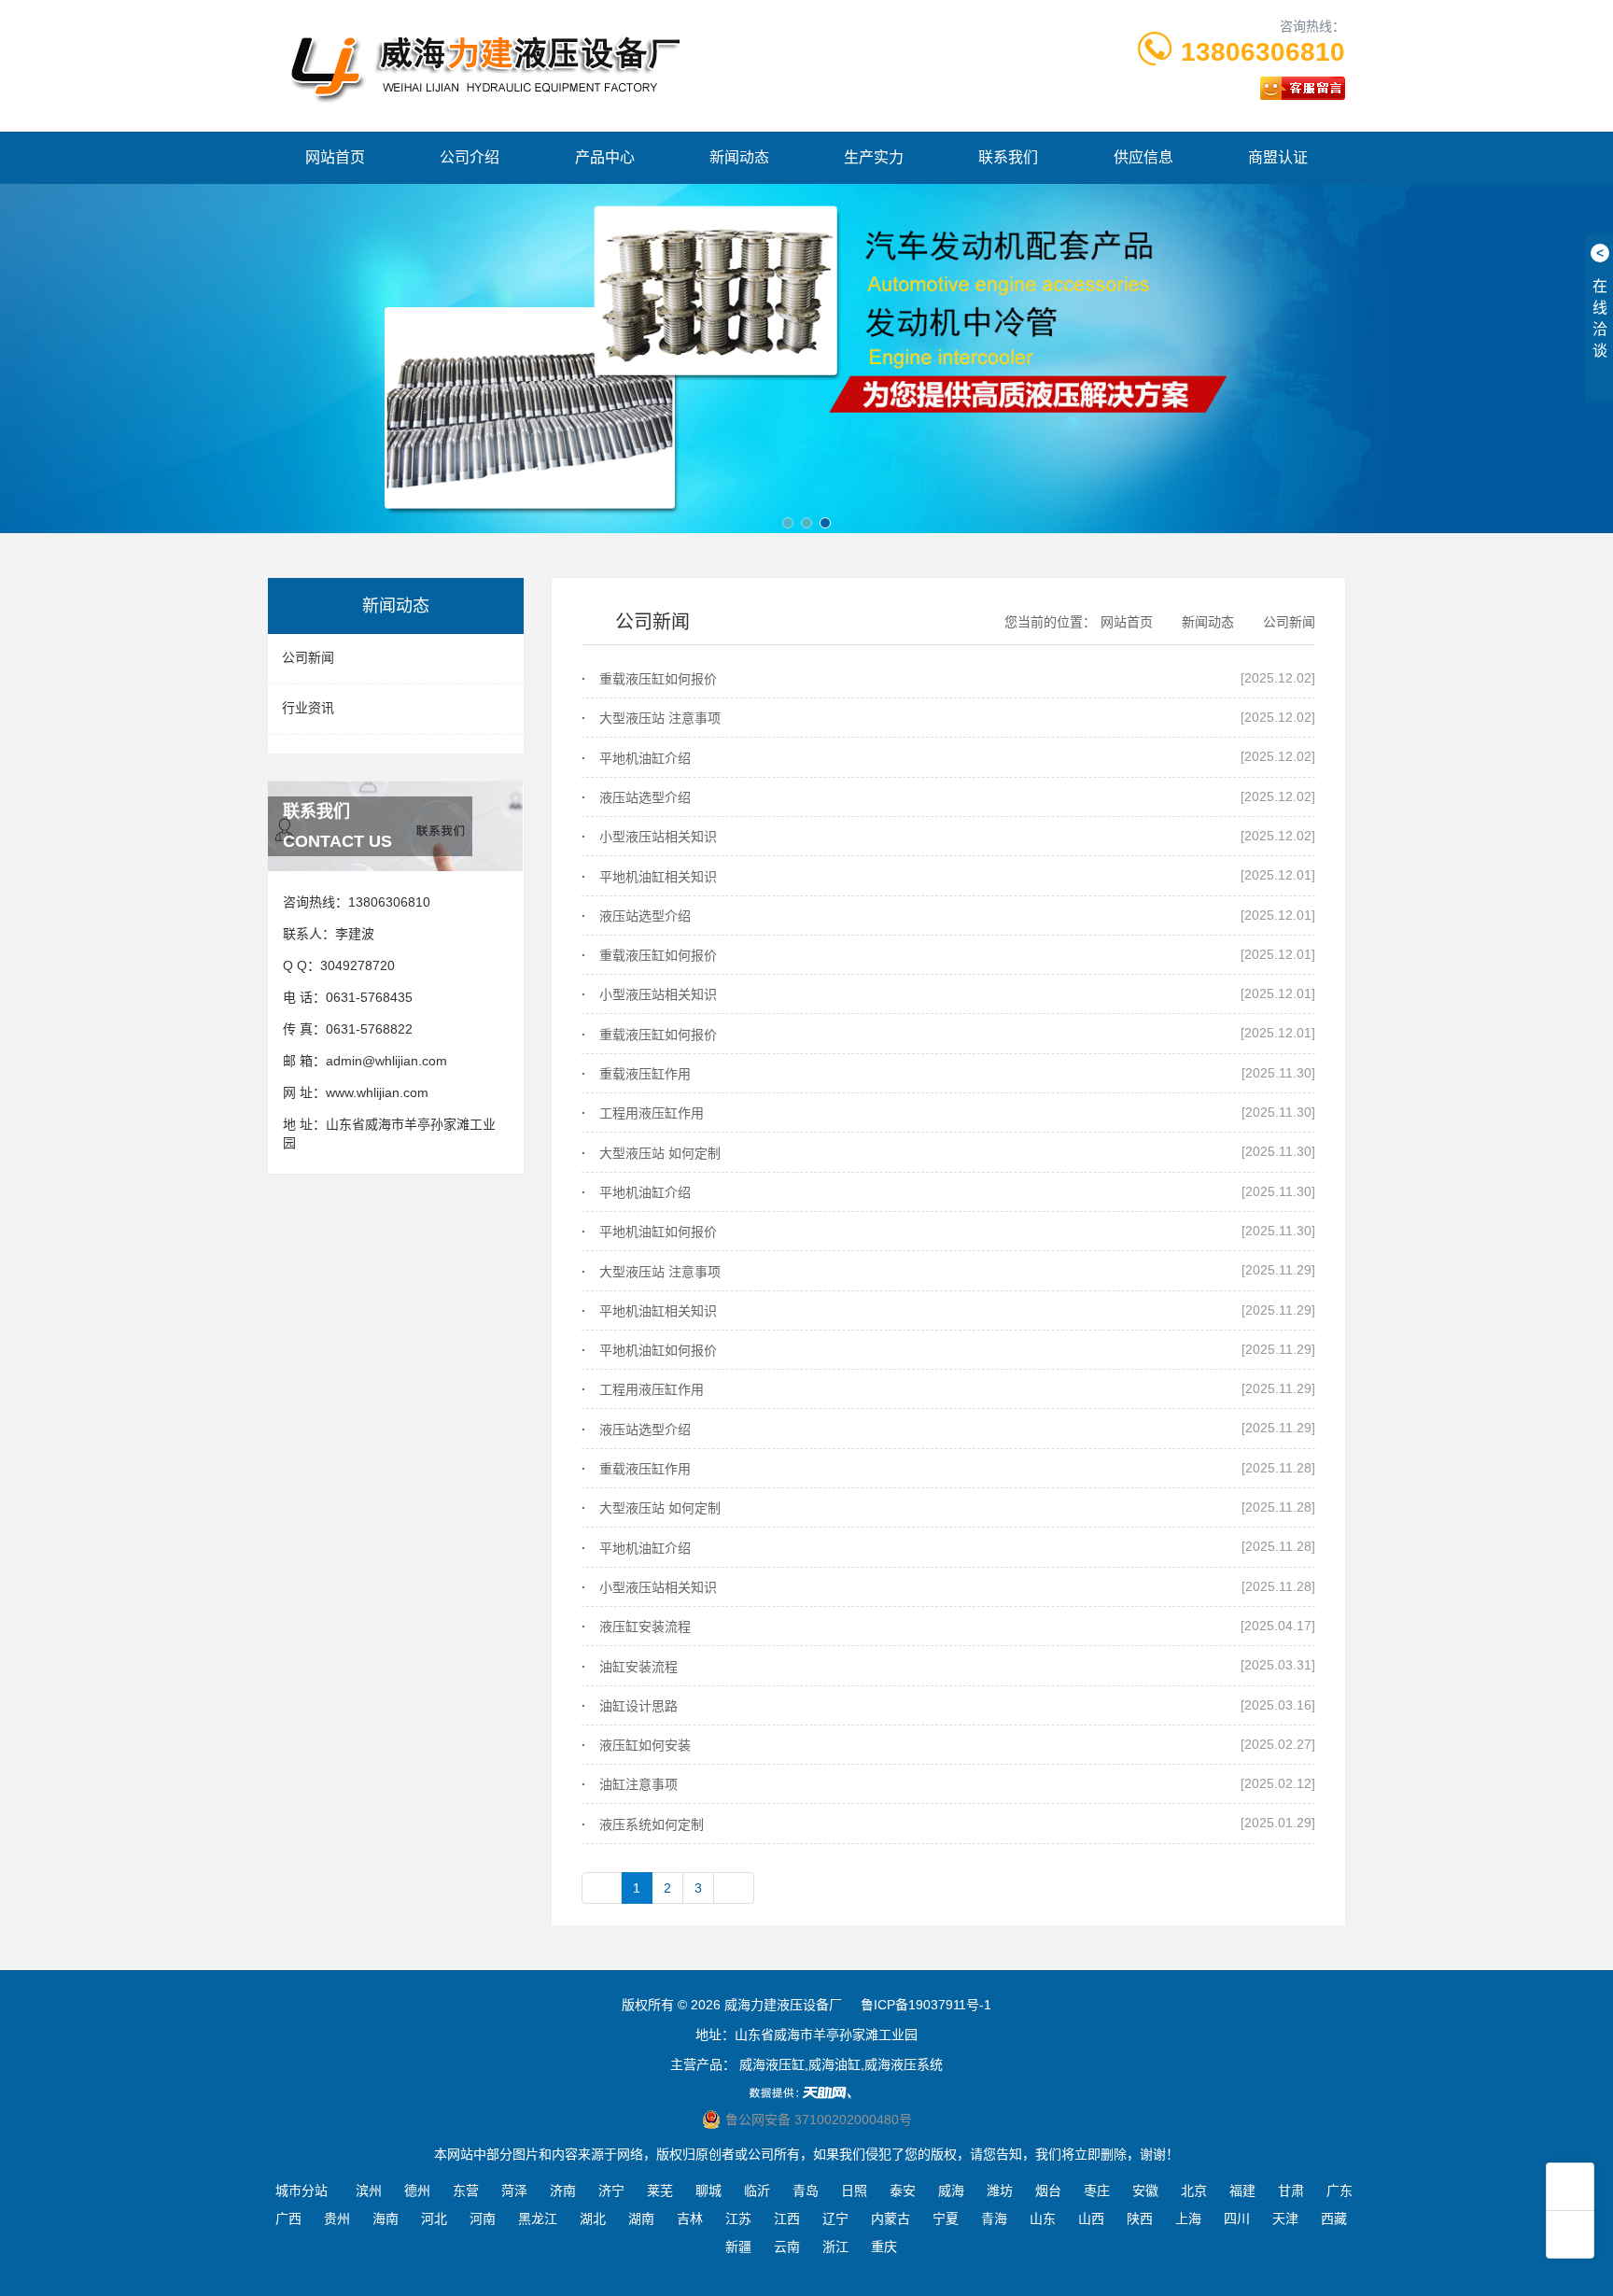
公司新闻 (308, 657)
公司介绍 (470, 157)
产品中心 (605, 157)
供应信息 (1143, 157)
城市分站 (302, 2190)
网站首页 (335, 157)
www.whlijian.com (377, 1092)
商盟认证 (1278, 157)
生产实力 (874, 157)
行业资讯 (308, 708)
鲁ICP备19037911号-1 (926, 2005)
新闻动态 (739, 157)
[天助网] (806, 2092)
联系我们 (1008, 157)
